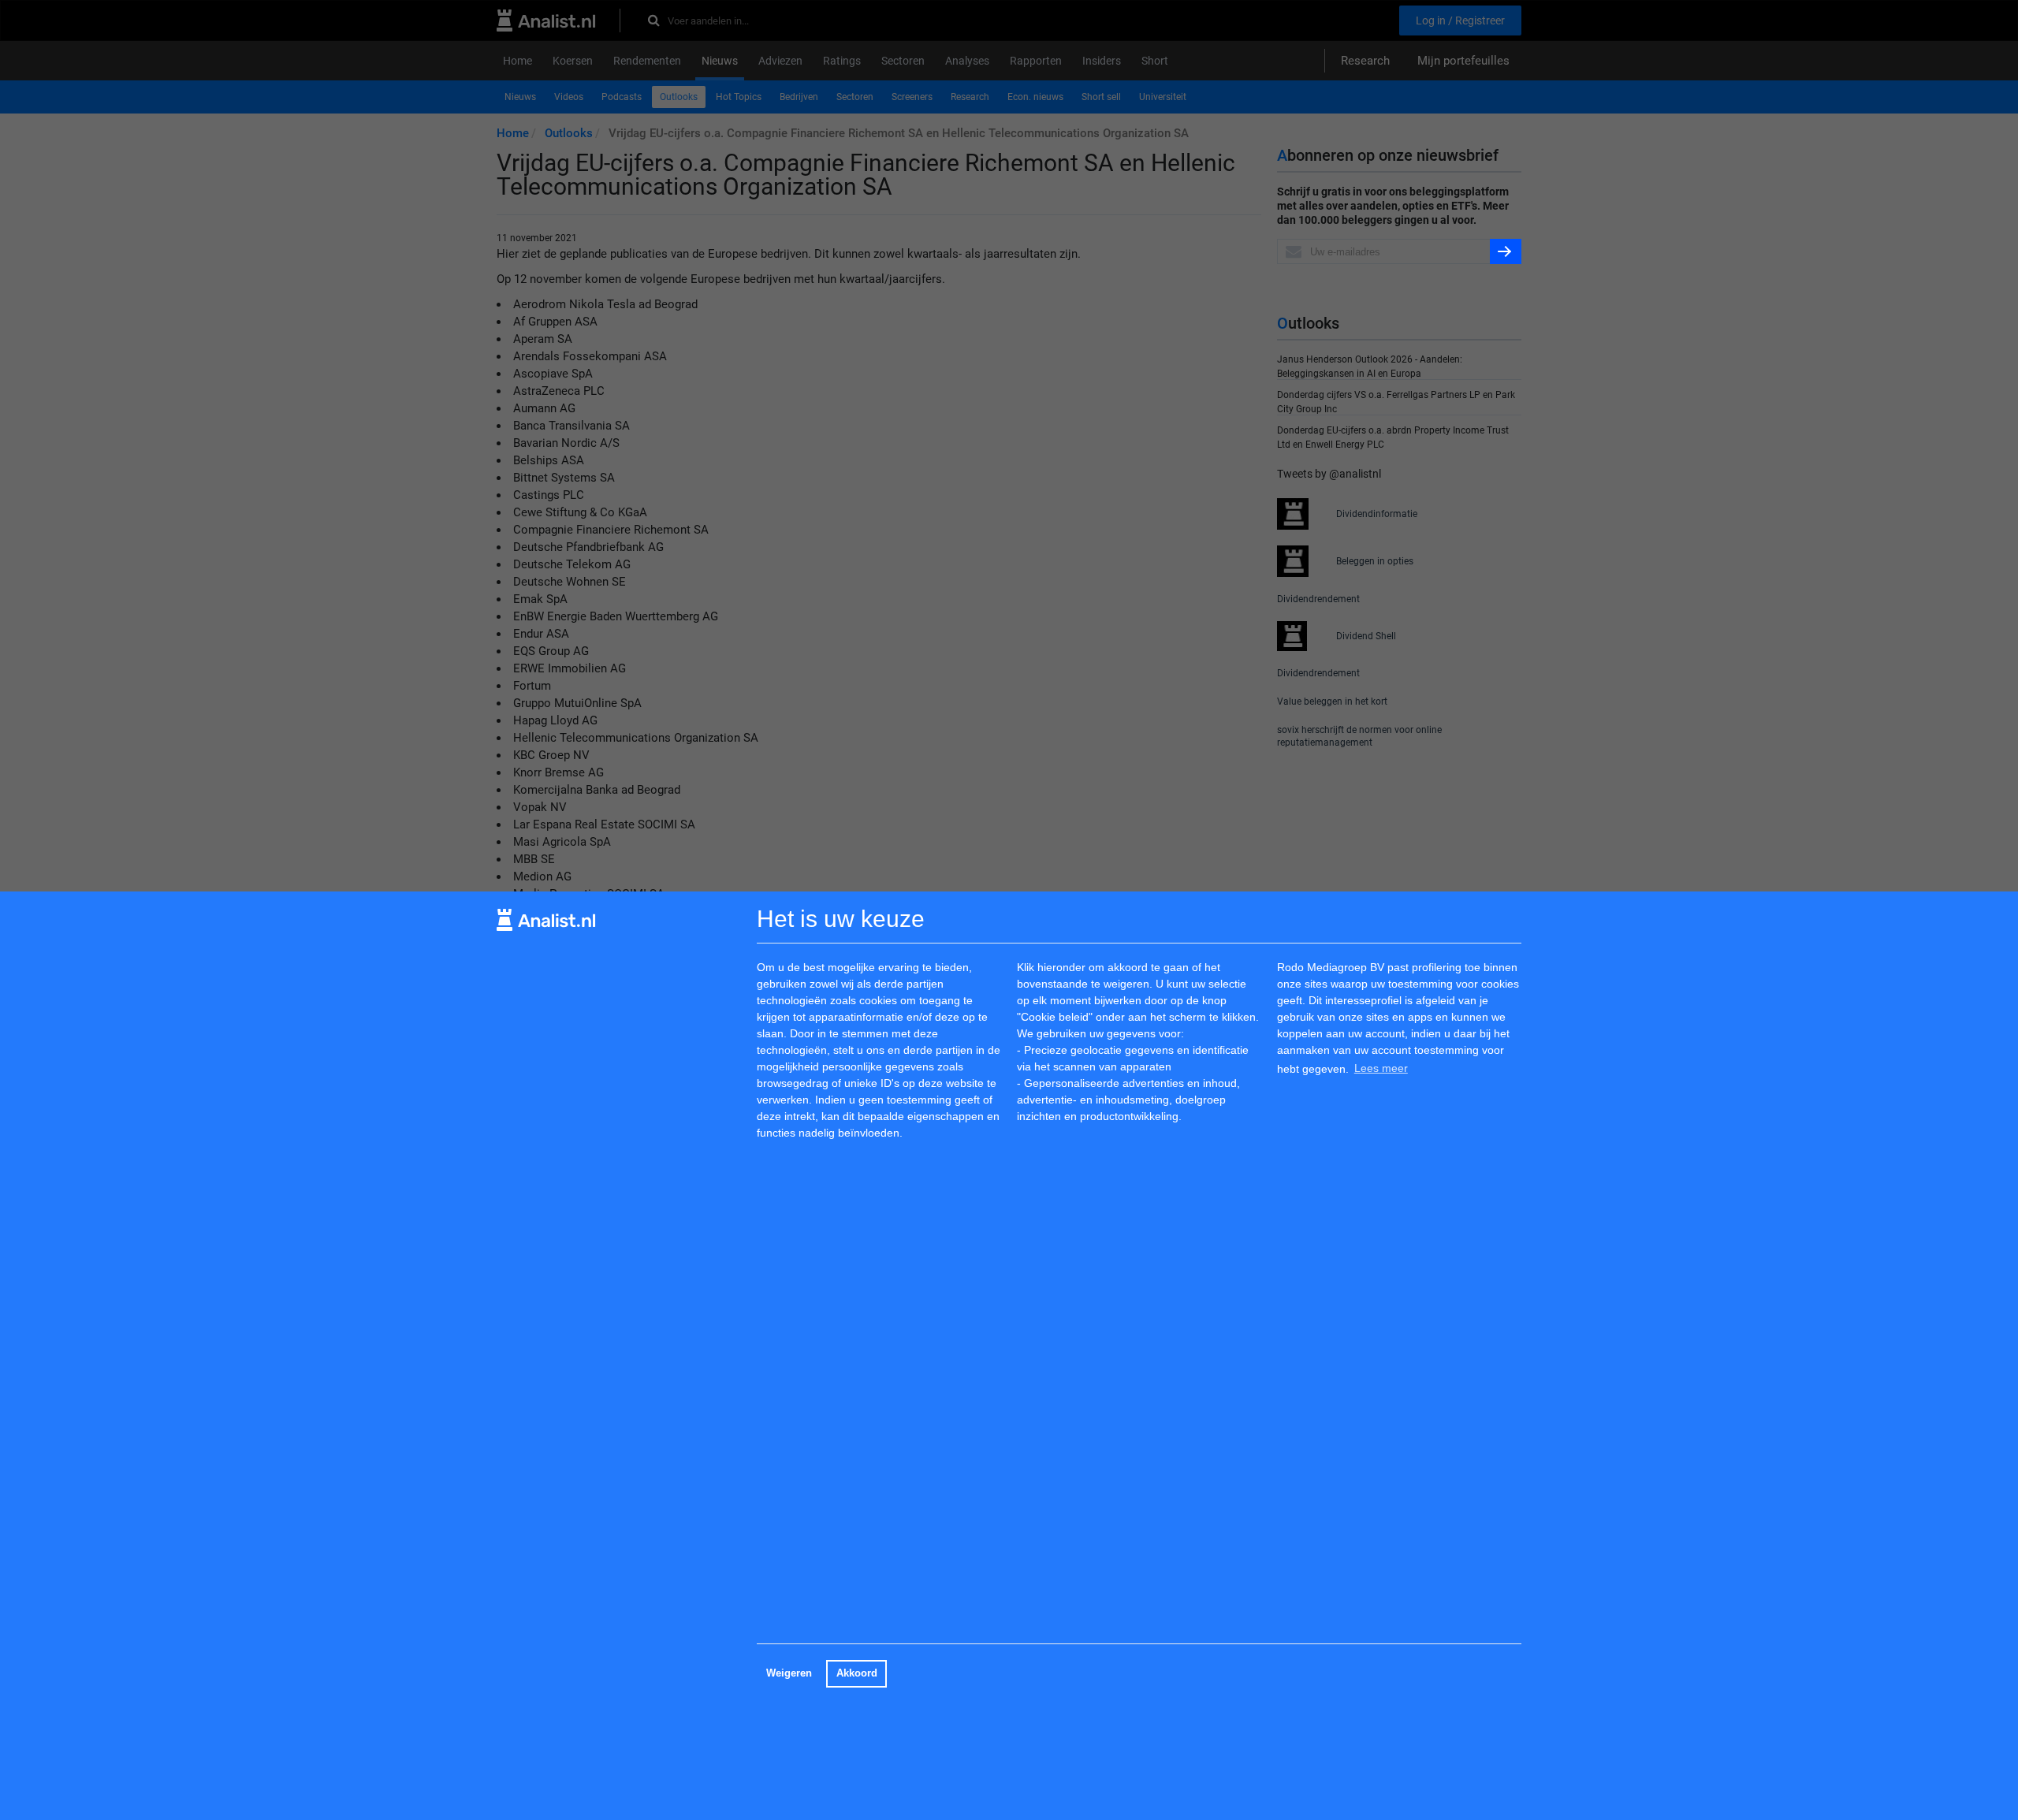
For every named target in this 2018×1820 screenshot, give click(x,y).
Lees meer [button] (1381, 1069)
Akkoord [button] (857, 1673)
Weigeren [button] (789, 1673)
